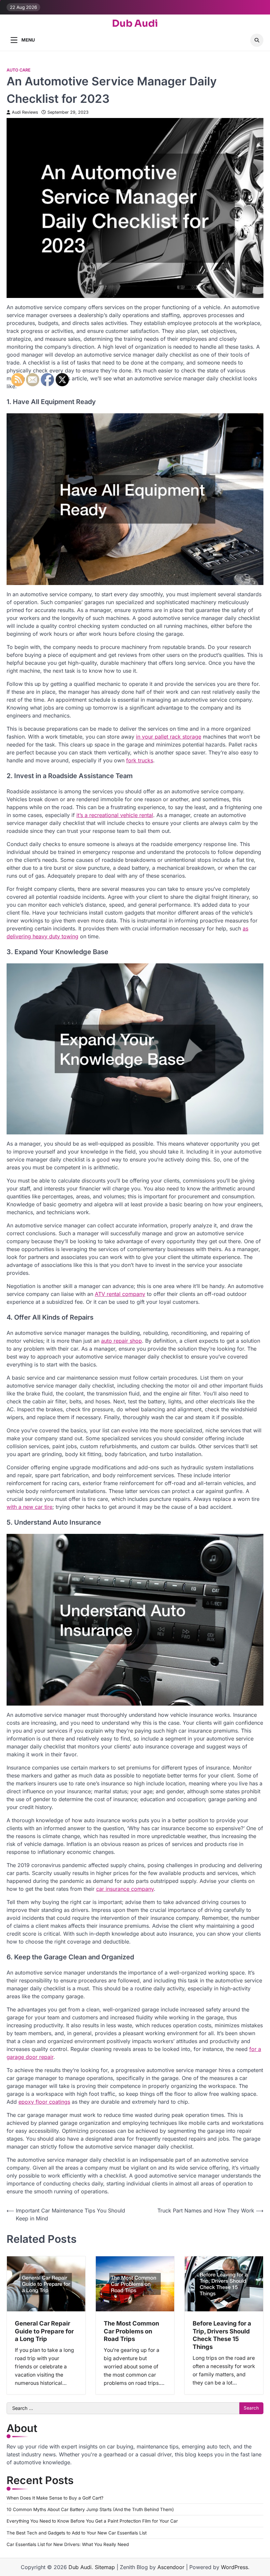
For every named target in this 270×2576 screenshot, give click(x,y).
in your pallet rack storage (169, 737)
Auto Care (19, 70)
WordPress (234, 2567)
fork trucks (140, 760)
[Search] (257, 40)
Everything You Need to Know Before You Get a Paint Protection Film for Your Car (92, 2521)
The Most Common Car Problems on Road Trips (131, 2331)
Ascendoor (171, 2567)
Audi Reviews (25, 112)
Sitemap (105, 2567)
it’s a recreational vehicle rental (115, 815)
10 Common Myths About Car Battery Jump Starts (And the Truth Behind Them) (90, 2509)
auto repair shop (121, 1341)
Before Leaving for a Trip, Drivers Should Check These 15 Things (222, 2335)
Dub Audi (135, 24)
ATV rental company (120, 1294)
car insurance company (125, 1889)
